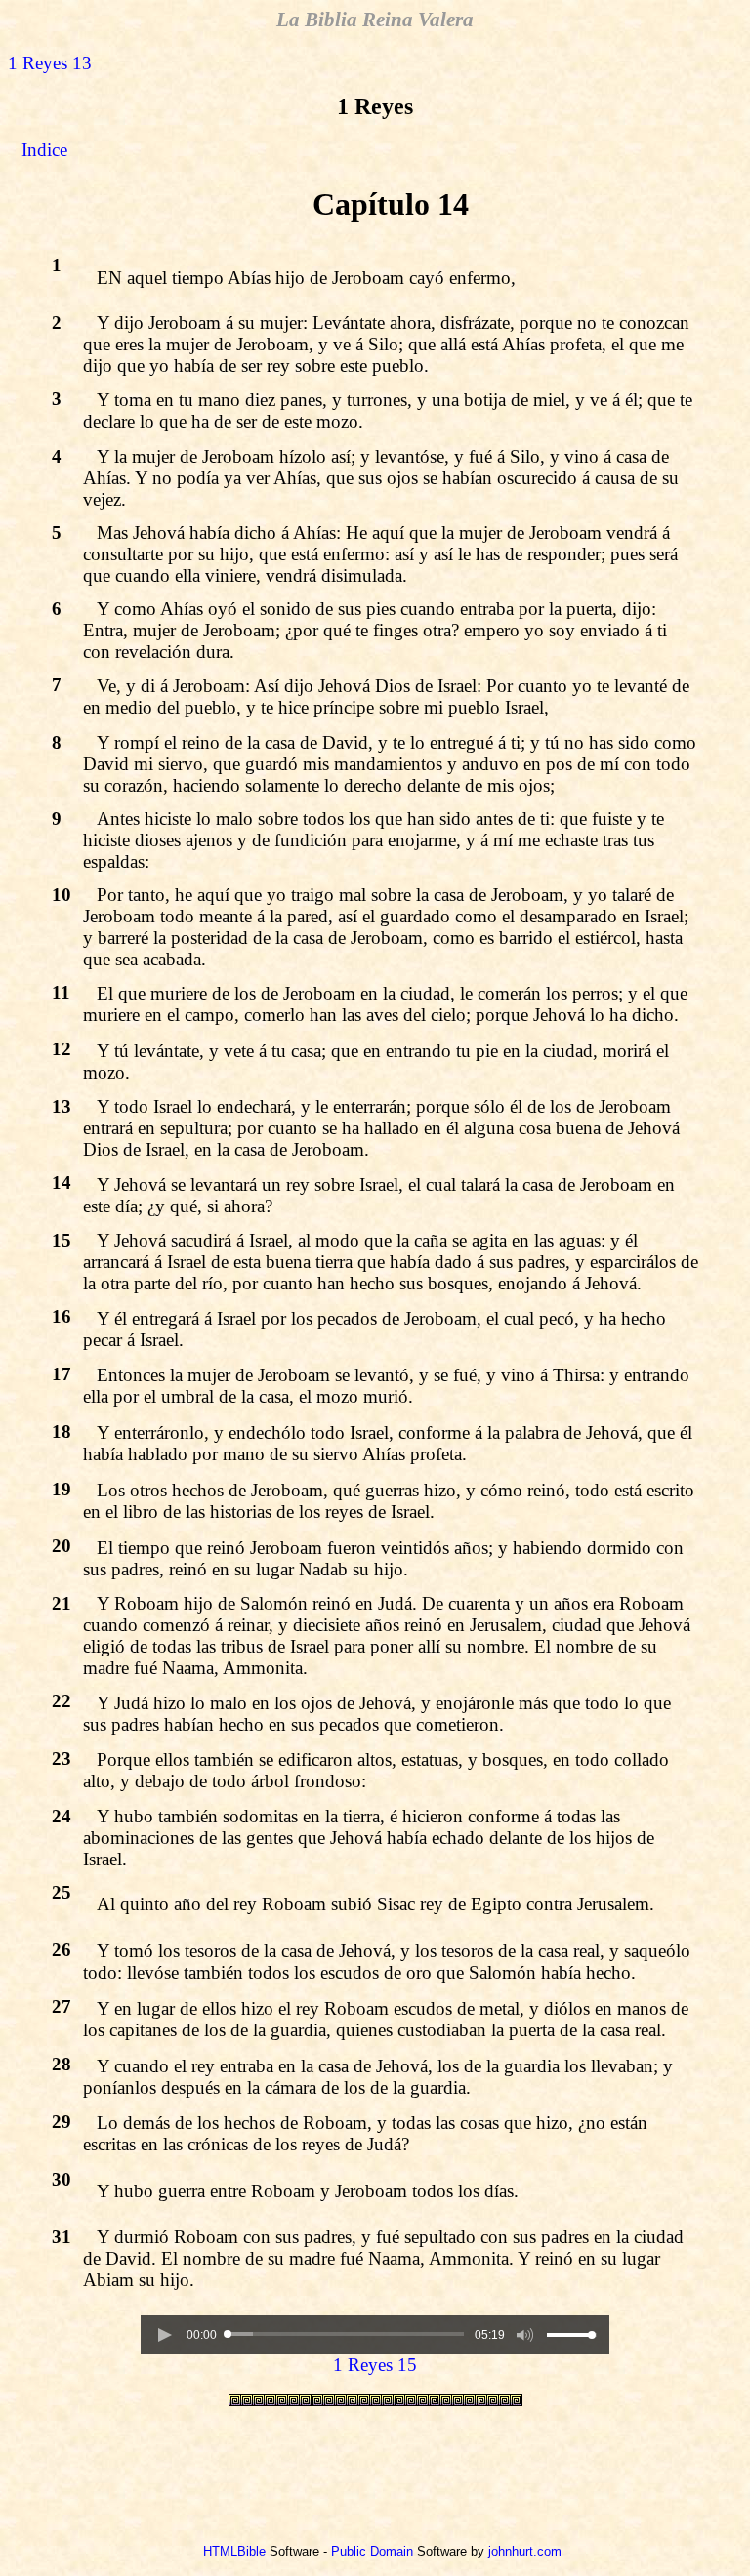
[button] (164, 2335)
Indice (44, 150)
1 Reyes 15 (375, 2365)
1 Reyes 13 (50, 63)
